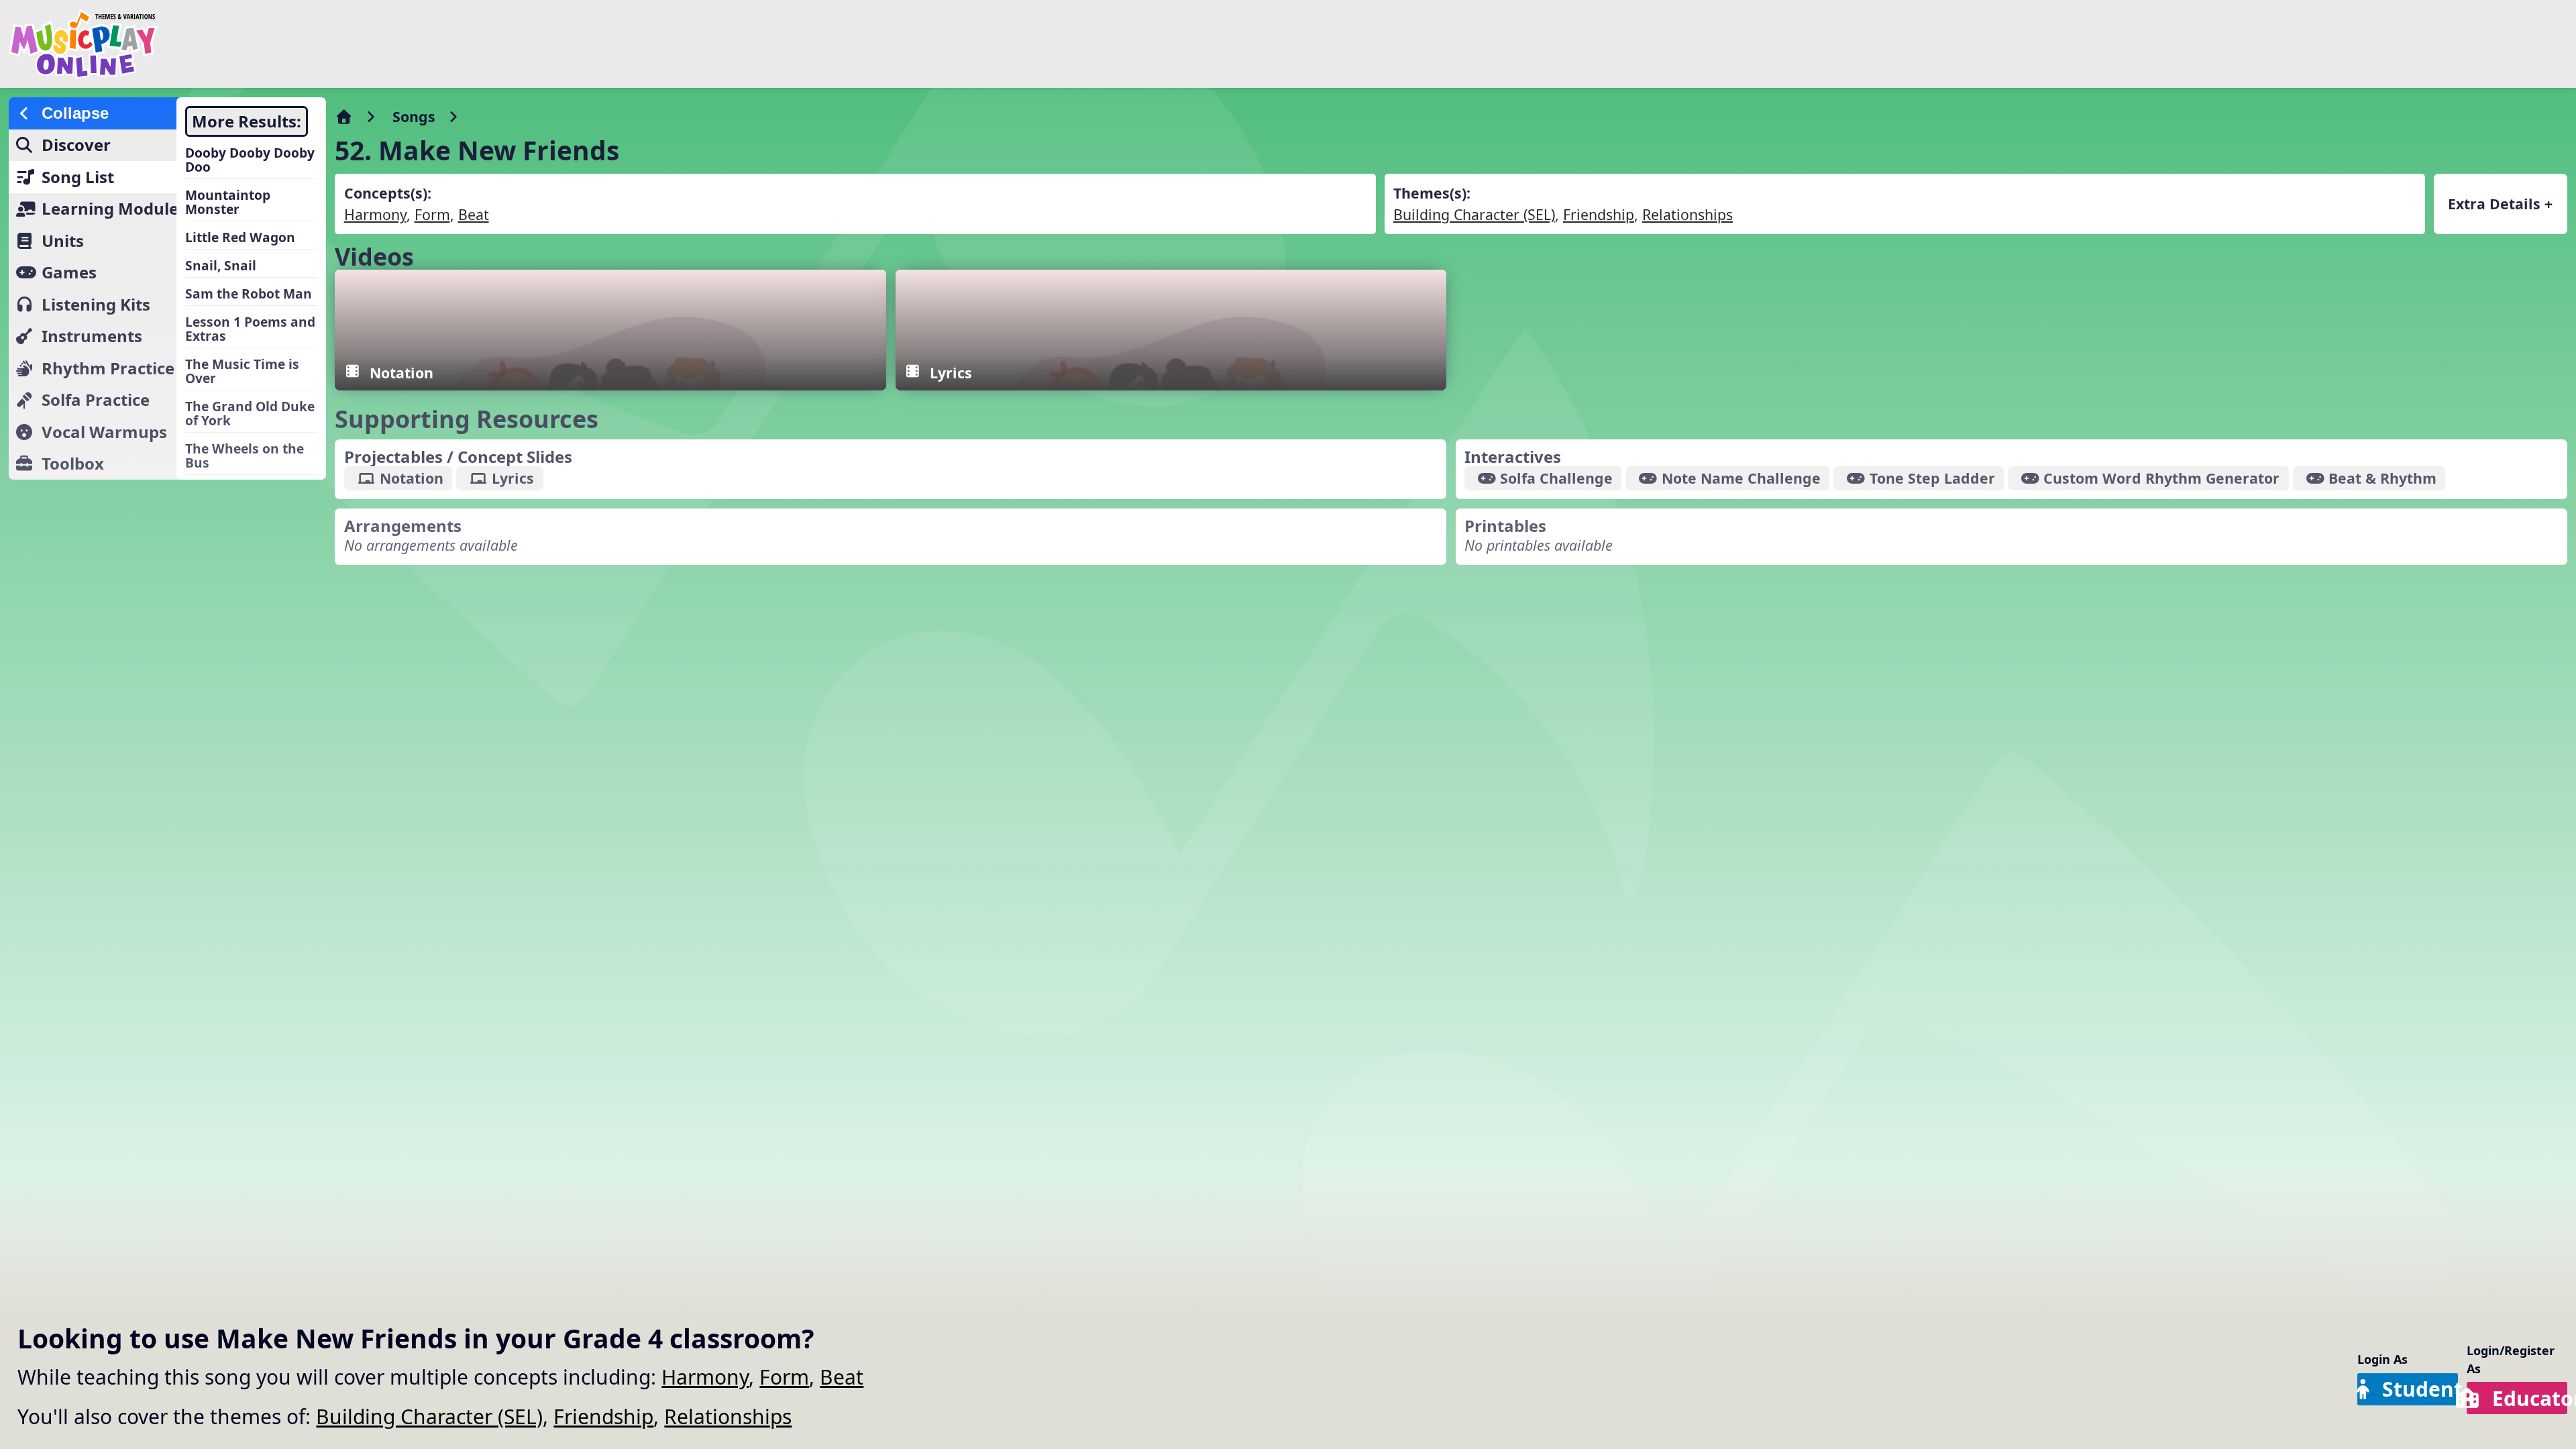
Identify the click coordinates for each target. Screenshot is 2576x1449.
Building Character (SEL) (429, 1416)
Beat (842, 1377)
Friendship (603, 1416)
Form (784, 1377)
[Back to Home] (431, 44)
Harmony (705, 1377)
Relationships (728, 1416)
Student (2420, 1389)
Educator (2530, 1398)
